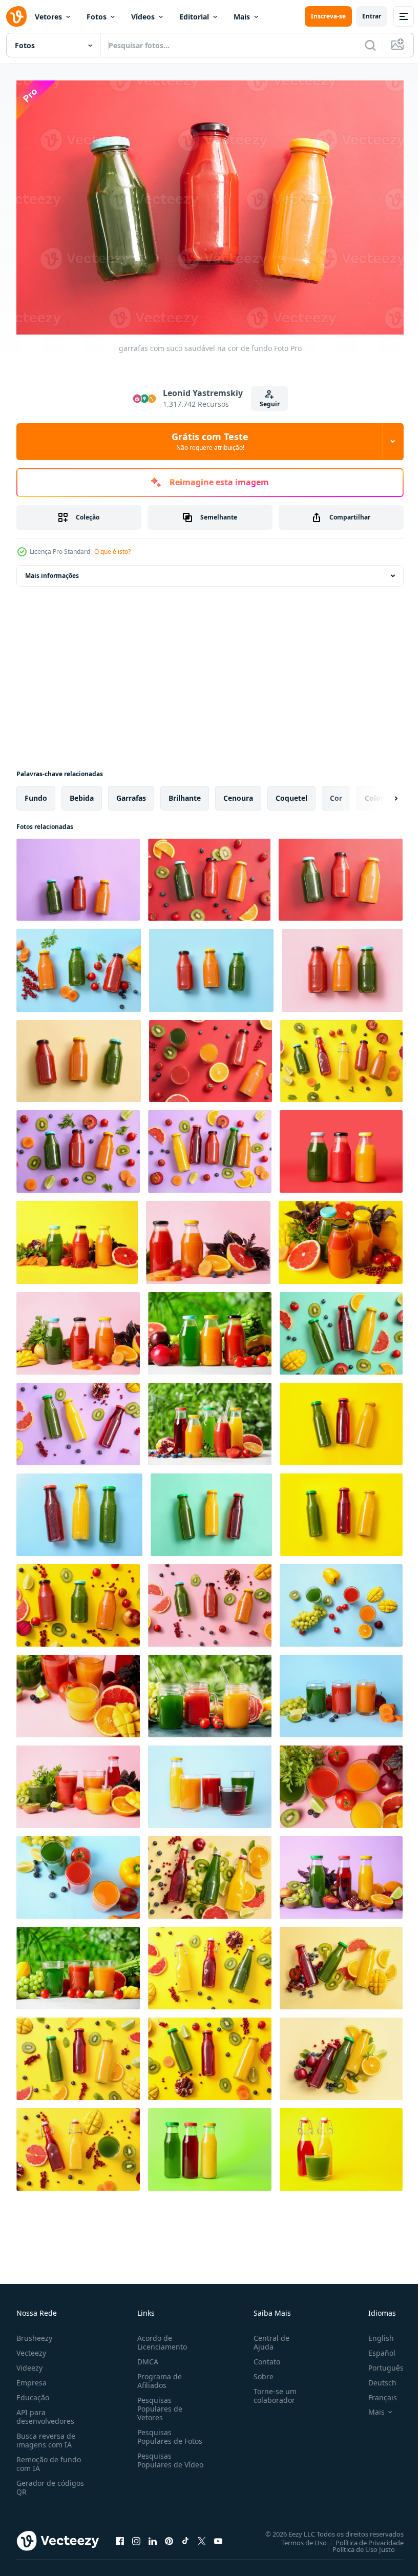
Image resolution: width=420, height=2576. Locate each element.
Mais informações (52, 570)
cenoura (238, 793)
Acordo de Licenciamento (160, 2337)
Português (378, 2363)
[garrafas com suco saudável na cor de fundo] (78, 875)
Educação (33, 2392)
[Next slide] (380, 793)
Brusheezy (34, 2333)
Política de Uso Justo (356, 2544)
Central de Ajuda (267, 2337)
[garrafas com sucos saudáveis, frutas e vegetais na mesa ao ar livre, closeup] (210, 1328)
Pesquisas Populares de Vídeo (158, 2459)
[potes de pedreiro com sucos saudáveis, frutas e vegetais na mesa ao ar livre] (210, 1691)
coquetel (291, 793)
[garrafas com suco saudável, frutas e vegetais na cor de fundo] (209, 875)
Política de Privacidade (362, 2538)
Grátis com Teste (210, 441)
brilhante (185, 793)
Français (375, 2392)
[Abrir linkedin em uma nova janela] (153, 2536)
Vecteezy (31, 2348)
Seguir (270, 404)
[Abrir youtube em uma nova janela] (218, 2536)
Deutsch (375, 2377)
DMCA (146, 2356)
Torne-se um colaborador (271, 2391)
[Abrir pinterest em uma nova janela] (169, 2536)
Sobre (259, 2371)
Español (374, 2348)
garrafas (131, 793)
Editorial (194, 17)
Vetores (48, 17)
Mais (242, 17)
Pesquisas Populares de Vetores (158, 2404)
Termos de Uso (296, 2538)
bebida (82, 793)
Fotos (97, 17)
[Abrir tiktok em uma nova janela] (185, 2536)
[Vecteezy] (16, 16)
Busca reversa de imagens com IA (46, 2435)
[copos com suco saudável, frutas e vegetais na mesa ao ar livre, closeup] (78, 1963)
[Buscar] (370, 45)
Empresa (31, 2377)
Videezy (29, 2363)
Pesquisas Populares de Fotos (168, 2432)
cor (336, 793)
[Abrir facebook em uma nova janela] (120, 2536)
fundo (36, 793)
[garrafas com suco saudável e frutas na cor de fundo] (78, 1419)
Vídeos (143, 17)
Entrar (372, 16)
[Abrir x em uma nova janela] (202, 2536)
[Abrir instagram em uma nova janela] (136, 2536)
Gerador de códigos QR (50, 2482)
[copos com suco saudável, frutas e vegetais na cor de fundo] (341, 1600)
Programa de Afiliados (157, 2376)
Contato (263, 2356)
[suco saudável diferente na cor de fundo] (341, 1146)
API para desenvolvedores (45, 2412)
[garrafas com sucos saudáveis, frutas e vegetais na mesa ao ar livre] (210, 1419)
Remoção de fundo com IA (49, 2459)
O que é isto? (112, 552)
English (373, 2333)
